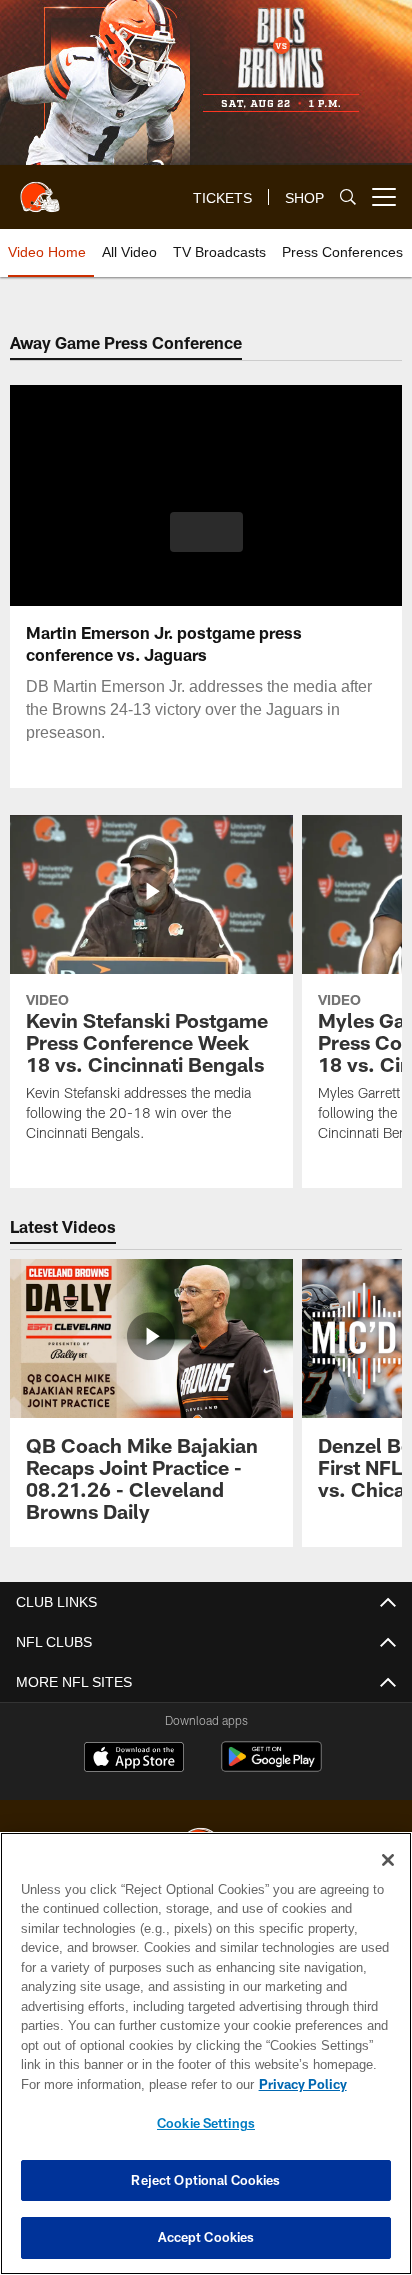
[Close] (388, 1860)
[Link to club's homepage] (40, 189)
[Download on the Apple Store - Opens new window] (134, 1759)
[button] (206, 544)
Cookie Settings (206, 2123)
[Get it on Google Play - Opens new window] (271, 1767)
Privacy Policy (303, 2084)
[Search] (348, 197)
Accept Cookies (206, 2237)
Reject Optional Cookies (205, 2180)
